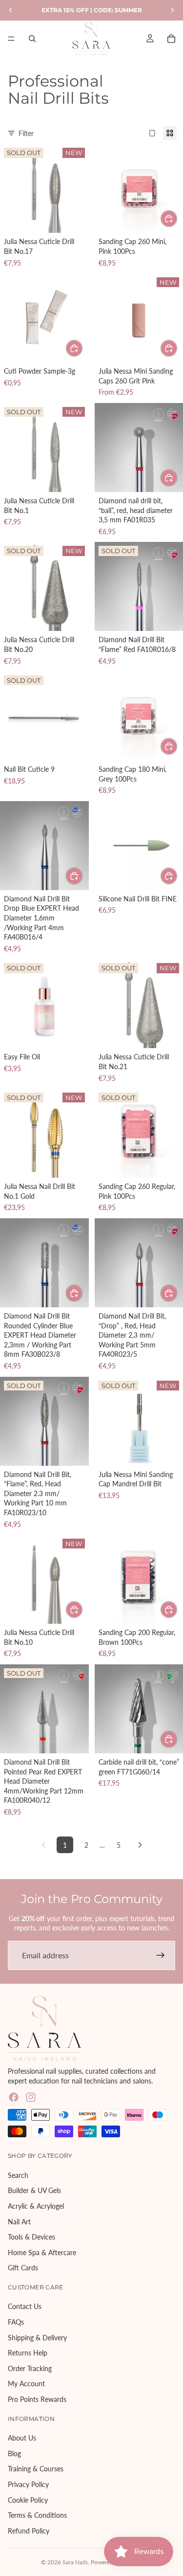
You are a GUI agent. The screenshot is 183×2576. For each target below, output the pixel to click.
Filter (26, 133)
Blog (14, 2453)
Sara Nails (75, 2562)
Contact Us (25, 2307)
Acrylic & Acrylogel (36, 2206)
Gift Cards (23, 2268)
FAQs (16, 2322)
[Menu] (11, 39)
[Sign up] (161, 1955)
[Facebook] (14, 2097)
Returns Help (28, 2353)
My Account (26, 2384)
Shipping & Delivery (37, 2338)
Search (18, 2175)
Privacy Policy (28, 2484)
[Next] (140, 1845)
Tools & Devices (31, 2237)
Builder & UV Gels (34, 2190)
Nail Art (19, 2222)
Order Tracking (30, 2368)
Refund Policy (29, 2531)
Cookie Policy (28, 2500)
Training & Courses (36, 2469)
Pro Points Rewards (37, 2399)
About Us (22, 2438)
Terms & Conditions (37, 2515)
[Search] (32, 39)
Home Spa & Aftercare (42, 2252)
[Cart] (171, 39)
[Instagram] (31, 2097)
